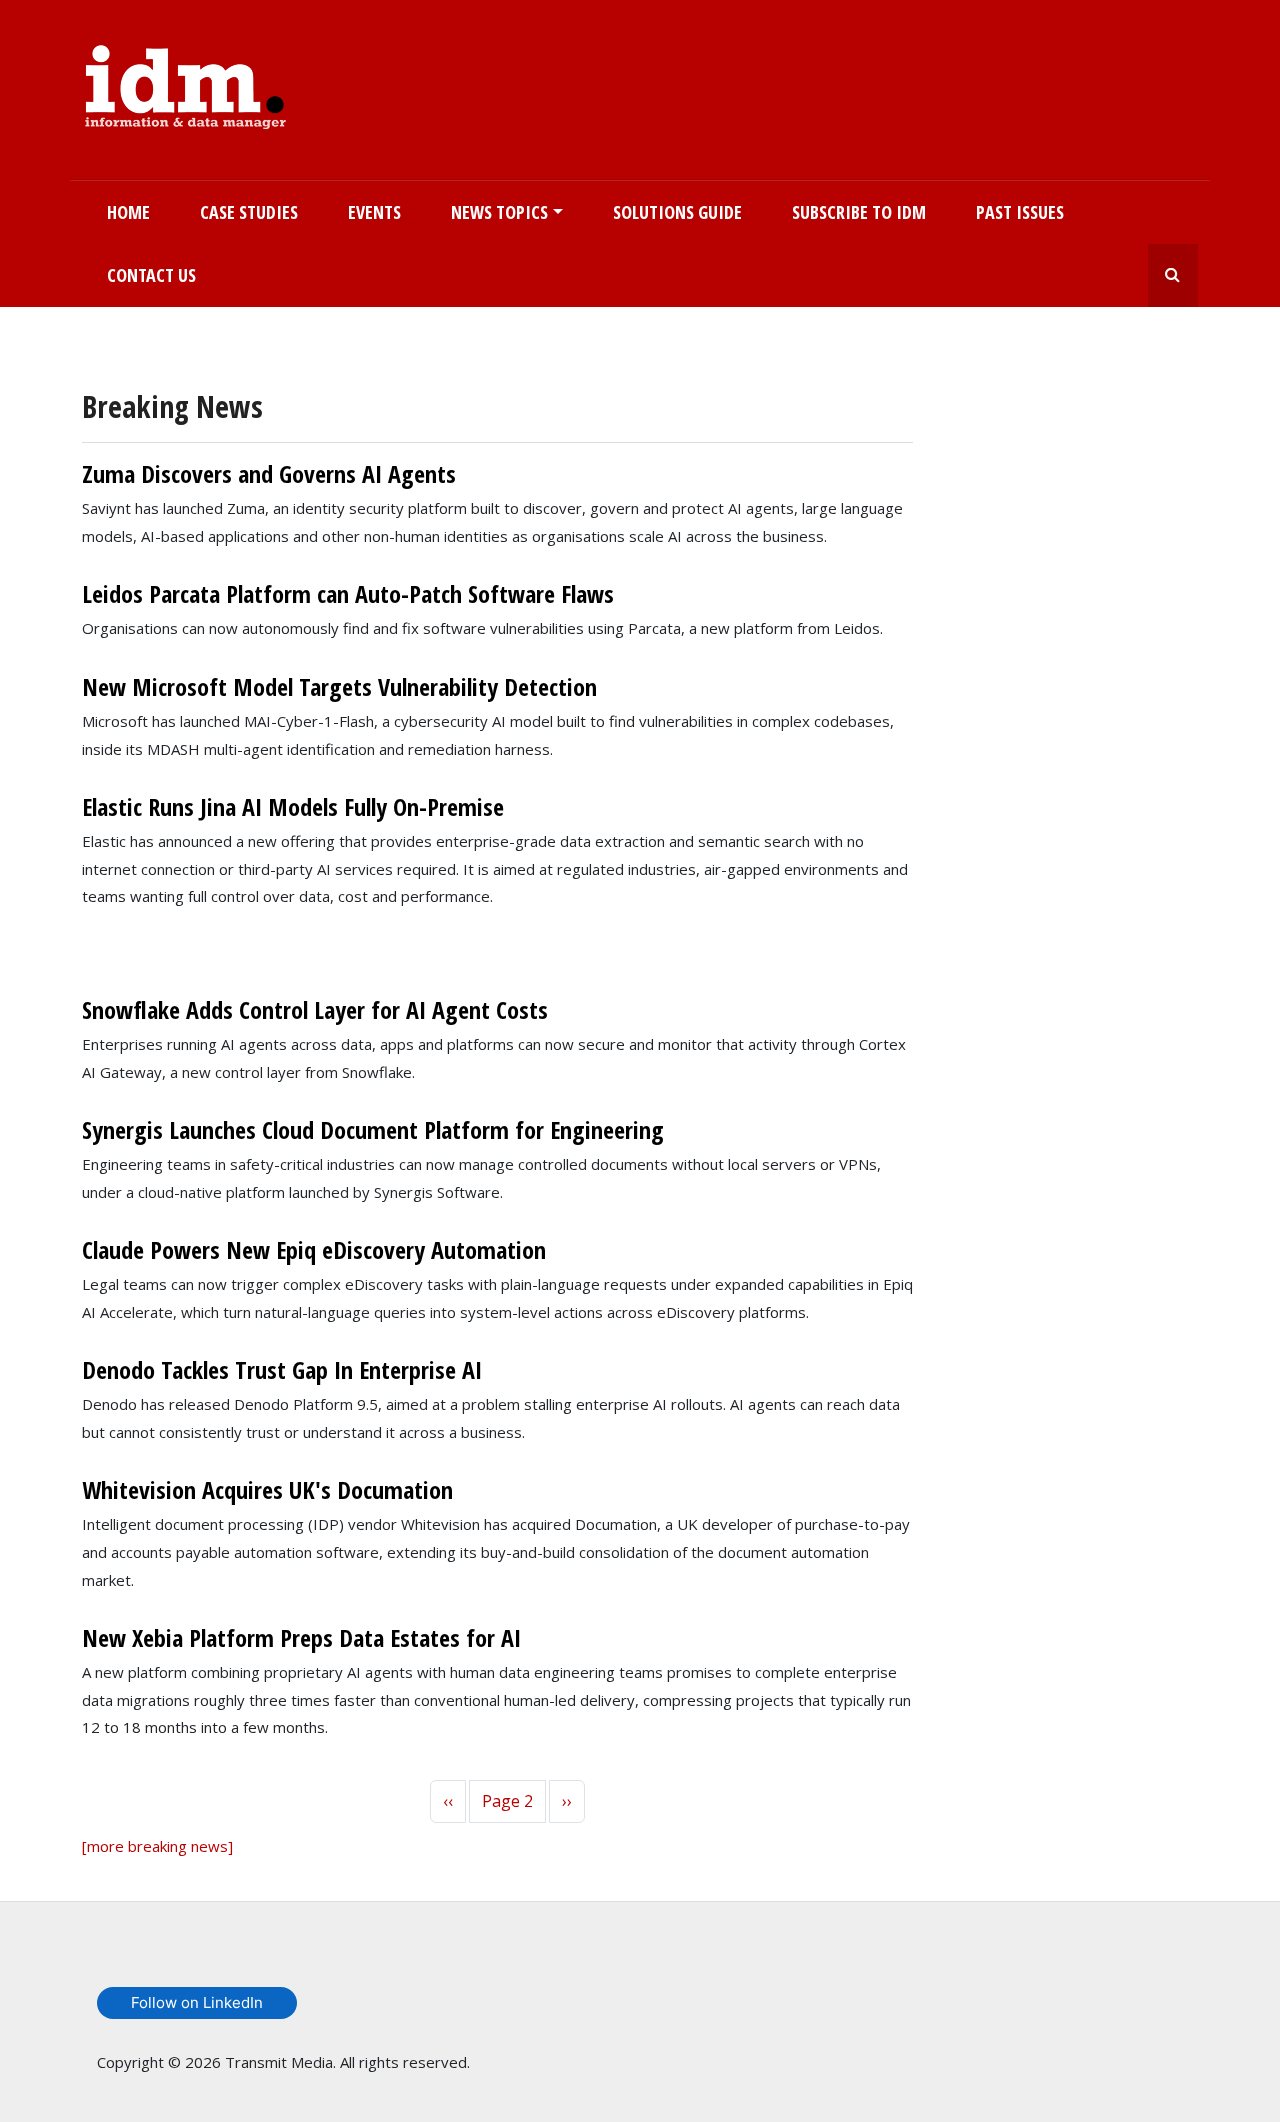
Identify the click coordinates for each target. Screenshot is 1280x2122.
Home (128, 212)
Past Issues (1020, 212)
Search (1173, 275)
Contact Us (151, 275)
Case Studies (249, 212)
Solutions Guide (677, 212)
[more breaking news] (157, 1846)
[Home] (185, 83)
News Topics (499, 212)
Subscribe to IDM (859, 212)
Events (374, 212)
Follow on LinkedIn (197, 2002)
